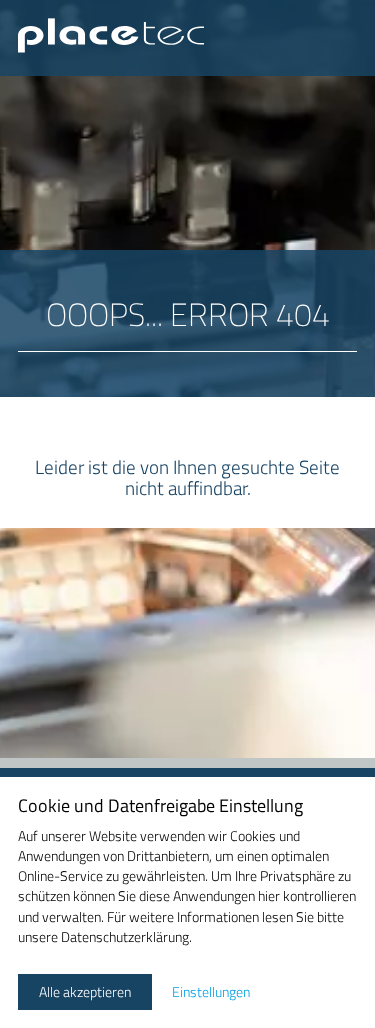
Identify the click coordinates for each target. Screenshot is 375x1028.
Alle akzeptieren (85, 992)
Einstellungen (211, 992)
